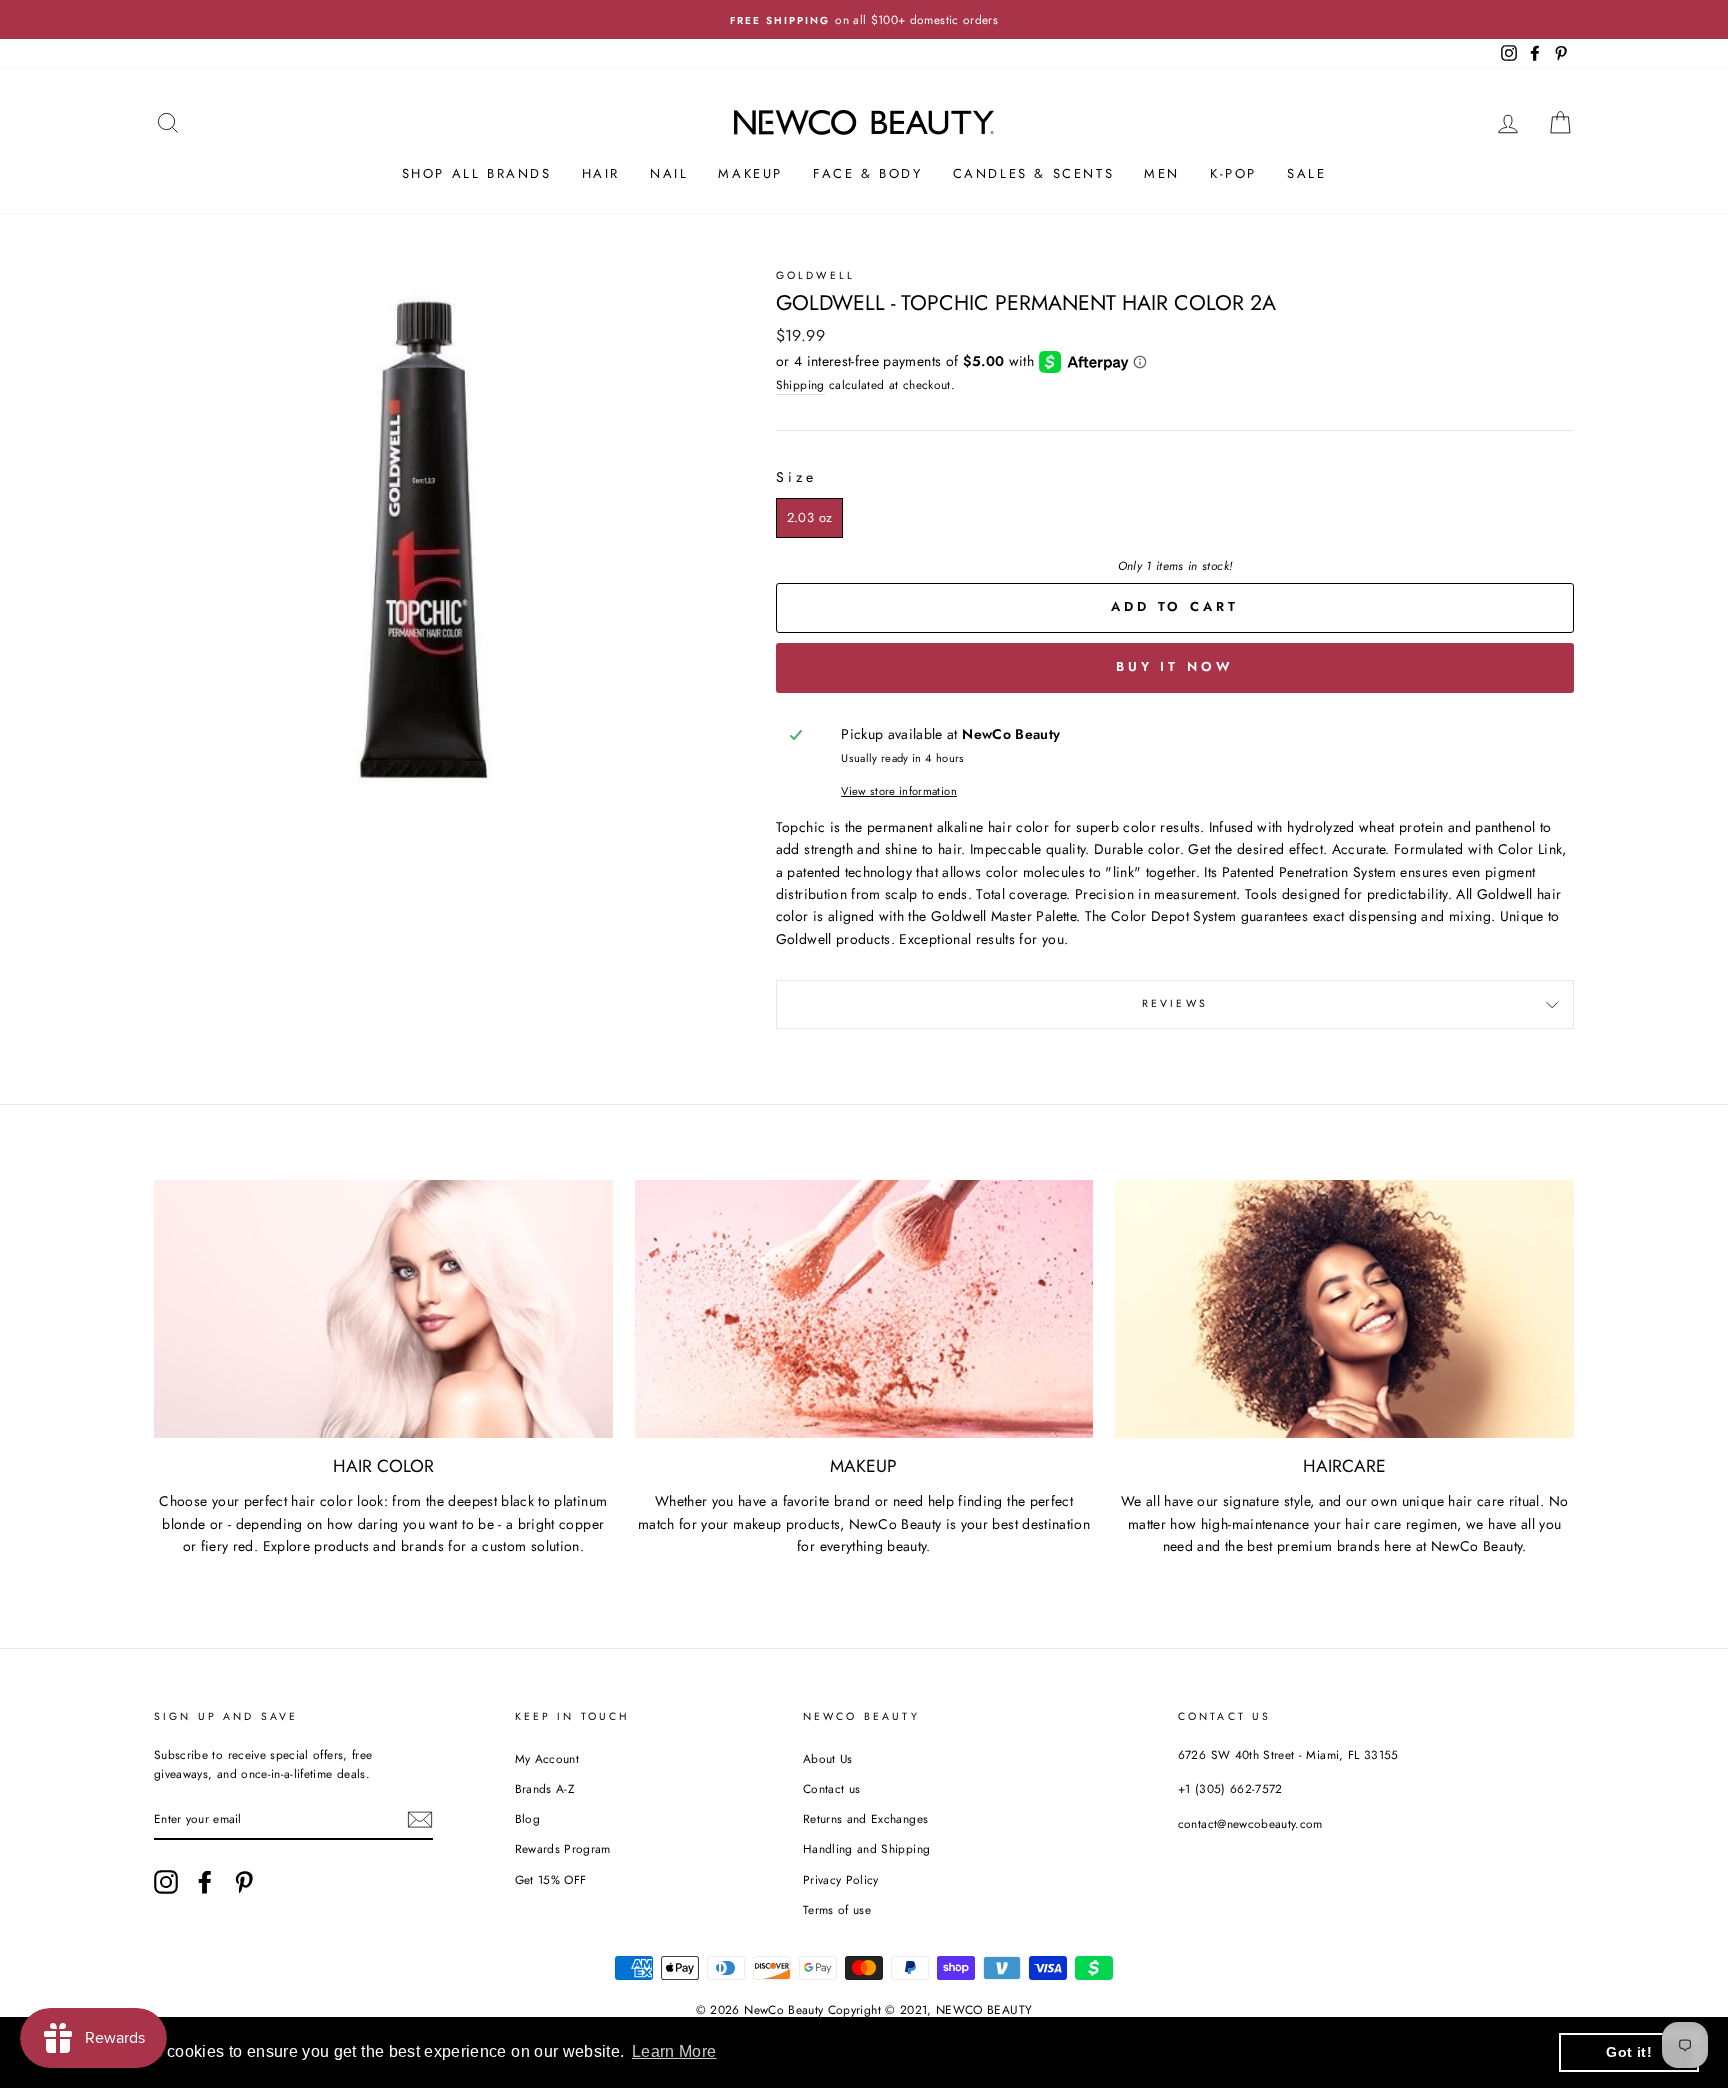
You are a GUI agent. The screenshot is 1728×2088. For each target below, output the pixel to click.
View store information (899, 791)
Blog (527, 1818)
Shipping (800, 384)
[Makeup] (864, 1309)
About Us (828, 1758)
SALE (1306, 173)
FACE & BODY (868, 173)
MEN (1162, 173)
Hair (601, 173)
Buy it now (1175, 666)
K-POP (1233, 173)
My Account (547, 1758)
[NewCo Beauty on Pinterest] (244, 1882)
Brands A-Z (545, 1788)
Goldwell (815, 275)
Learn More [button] (674, 2051)
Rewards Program (563, 1848)
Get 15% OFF (551, 1879)
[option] (864, 19)
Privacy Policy (841, 1879)
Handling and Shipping (866, 1848)
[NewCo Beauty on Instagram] (166, 1882)
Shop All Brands (477, 173)
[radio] (809, 518)
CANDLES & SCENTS (1034, 173)
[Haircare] (1344, 1309)
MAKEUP (750, 173)
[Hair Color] (383, 1309)
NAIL (669, 173)
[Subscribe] (420, 1819)
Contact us (832, 1788)
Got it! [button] (1628, 2052)
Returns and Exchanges (865, 1818)
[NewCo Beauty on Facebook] (205, 1882)
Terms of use (837, 1909)
